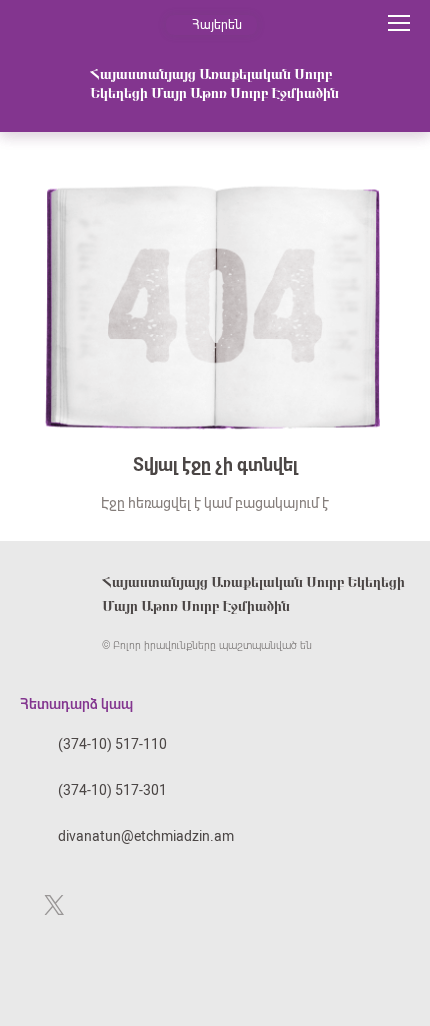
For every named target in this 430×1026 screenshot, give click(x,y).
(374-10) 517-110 (112, 744)
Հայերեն (217, 25)
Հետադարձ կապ (76, 704)
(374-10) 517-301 (112, 790)
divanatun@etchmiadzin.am (146, 836)
